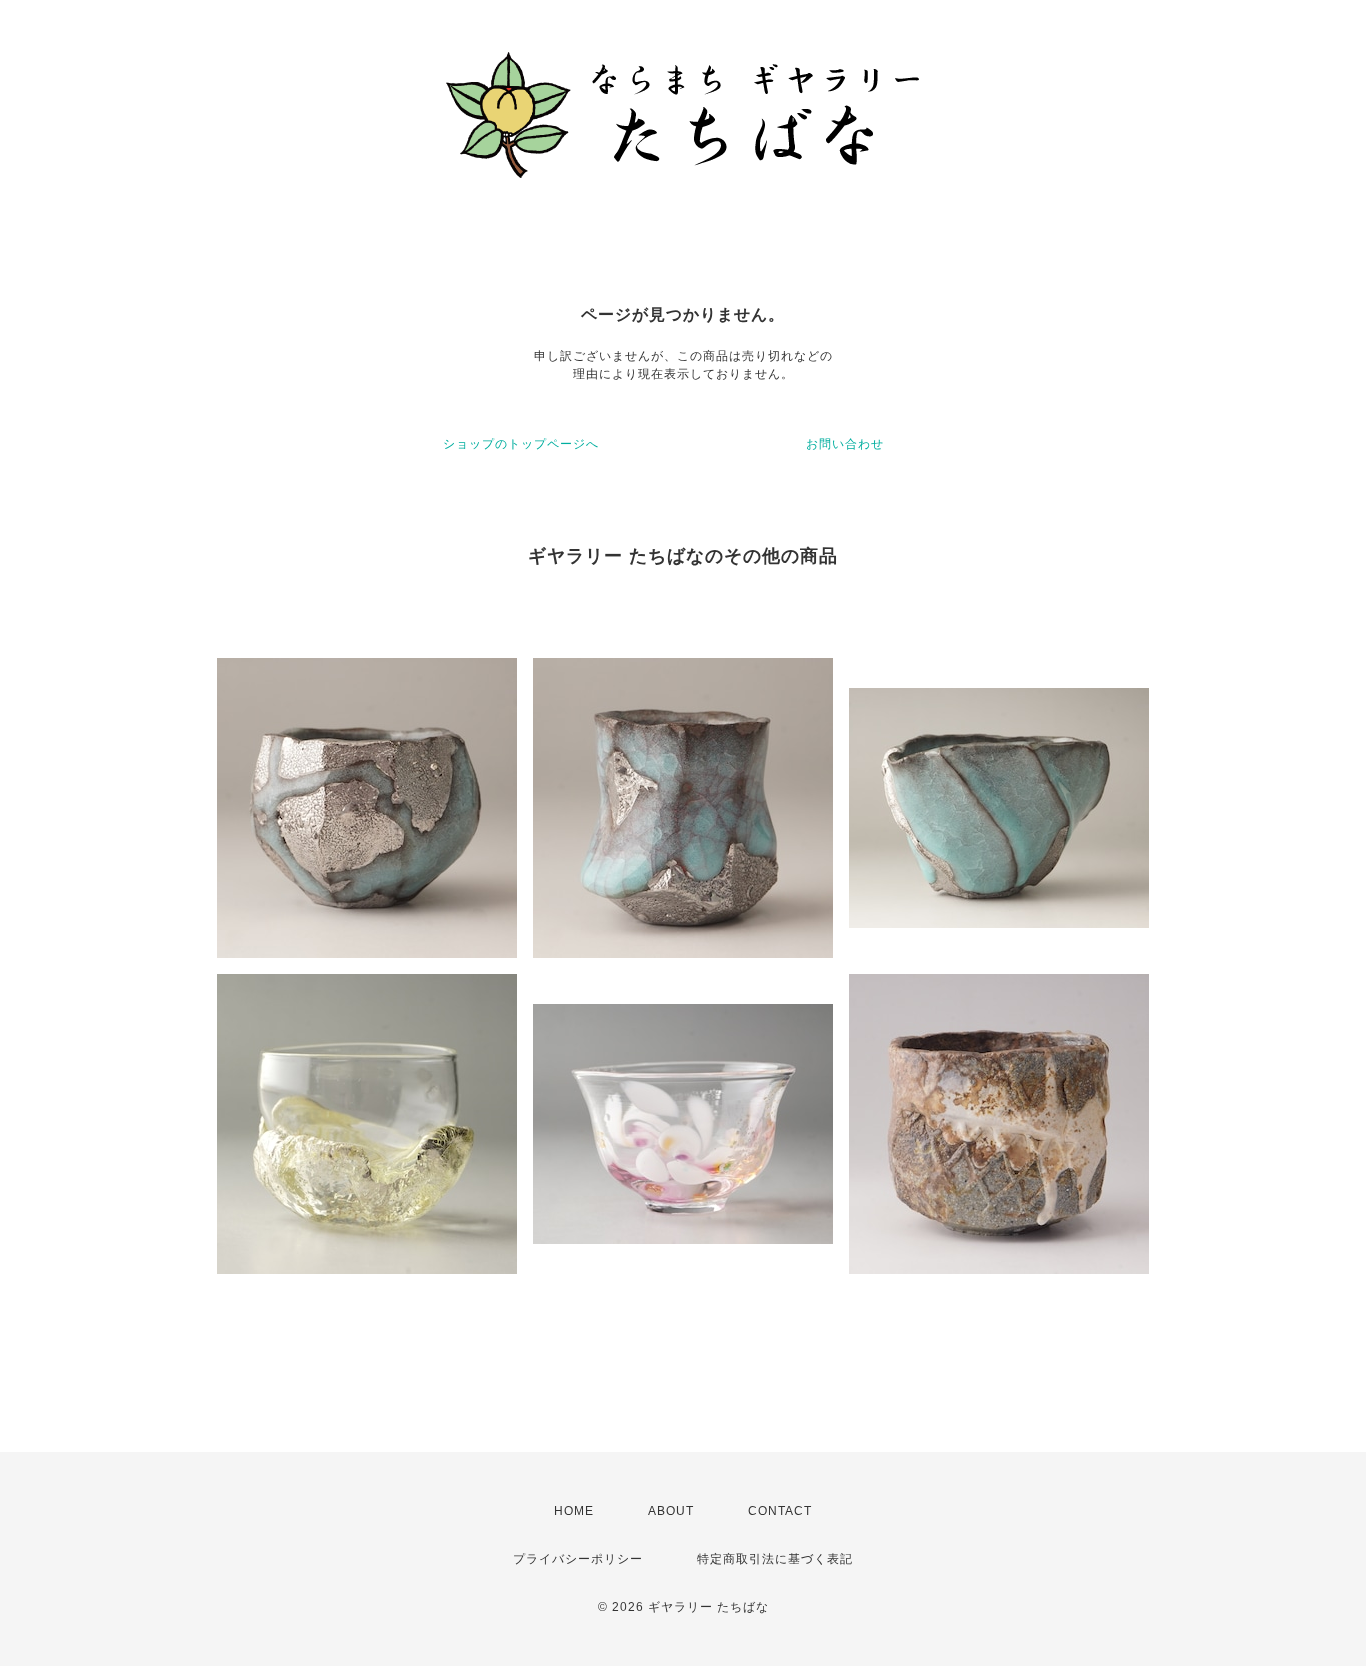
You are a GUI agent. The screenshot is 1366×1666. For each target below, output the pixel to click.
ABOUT (671, 1511)
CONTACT (780, 1511)
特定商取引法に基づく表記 (775, 1559)
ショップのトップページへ (521, 444)
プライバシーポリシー (578, 1559)
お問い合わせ (845, 444)
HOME (574, 1511)
